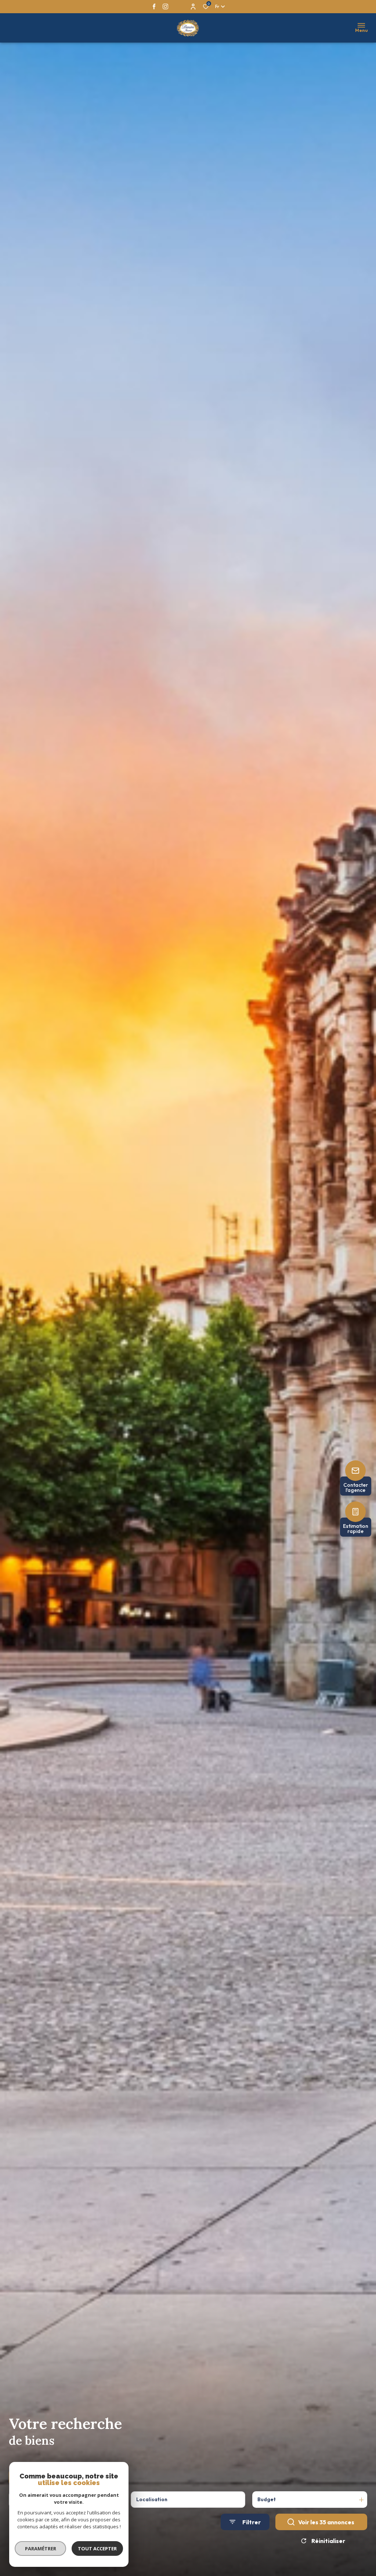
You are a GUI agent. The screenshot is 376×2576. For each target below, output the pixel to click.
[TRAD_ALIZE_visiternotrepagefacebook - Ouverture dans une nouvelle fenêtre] (154, 6)
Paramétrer (41, 2548)
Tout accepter (97, 2548)
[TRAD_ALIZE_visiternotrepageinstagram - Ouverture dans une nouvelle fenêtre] (165, 6)
